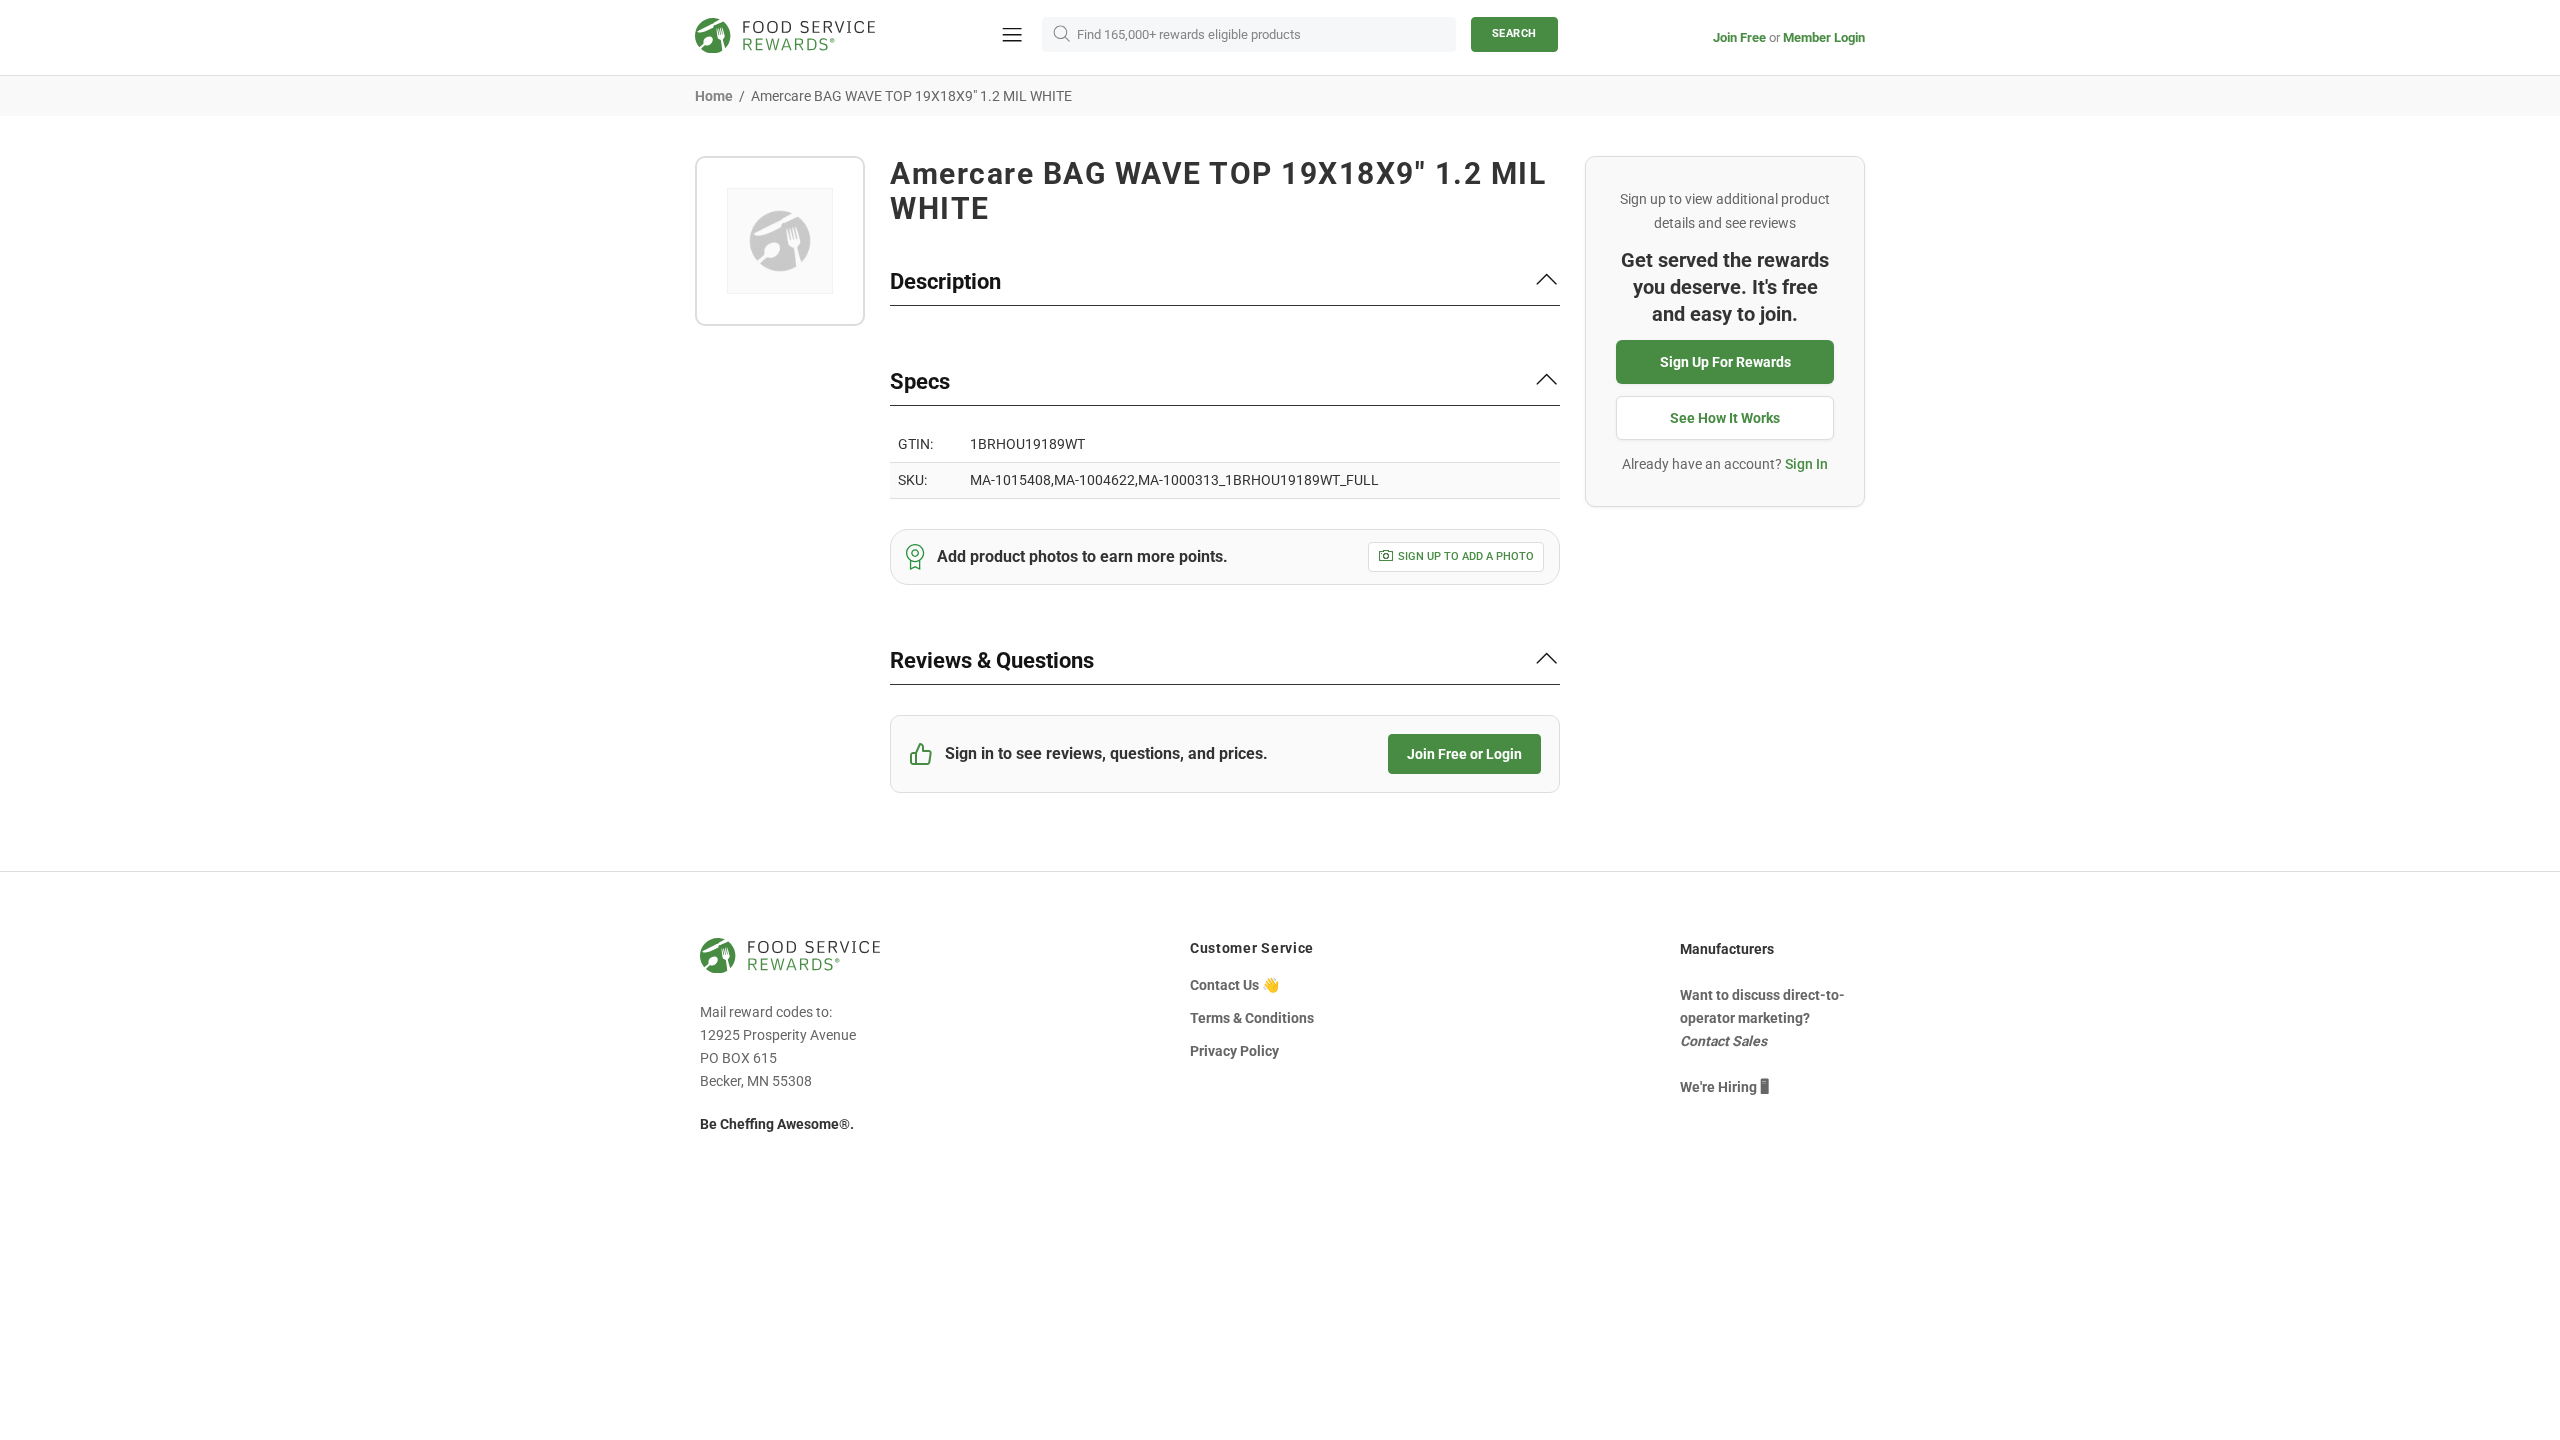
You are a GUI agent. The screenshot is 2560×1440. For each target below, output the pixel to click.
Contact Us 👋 (1234, 985)
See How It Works (1725, 418)
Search (1514, 33)
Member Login (1824, 37)
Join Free (1739, 37)
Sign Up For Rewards (1725, 362)
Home (714, 96)
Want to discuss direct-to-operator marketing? (1762, 1018)
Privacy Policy (1234, 1051)
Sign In (1806, 464)
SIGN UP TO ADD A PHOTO (1466, 556)
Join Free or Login (1464, 754)
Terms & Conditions (1252, 1018)
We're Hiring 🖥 (1724, 1087)
